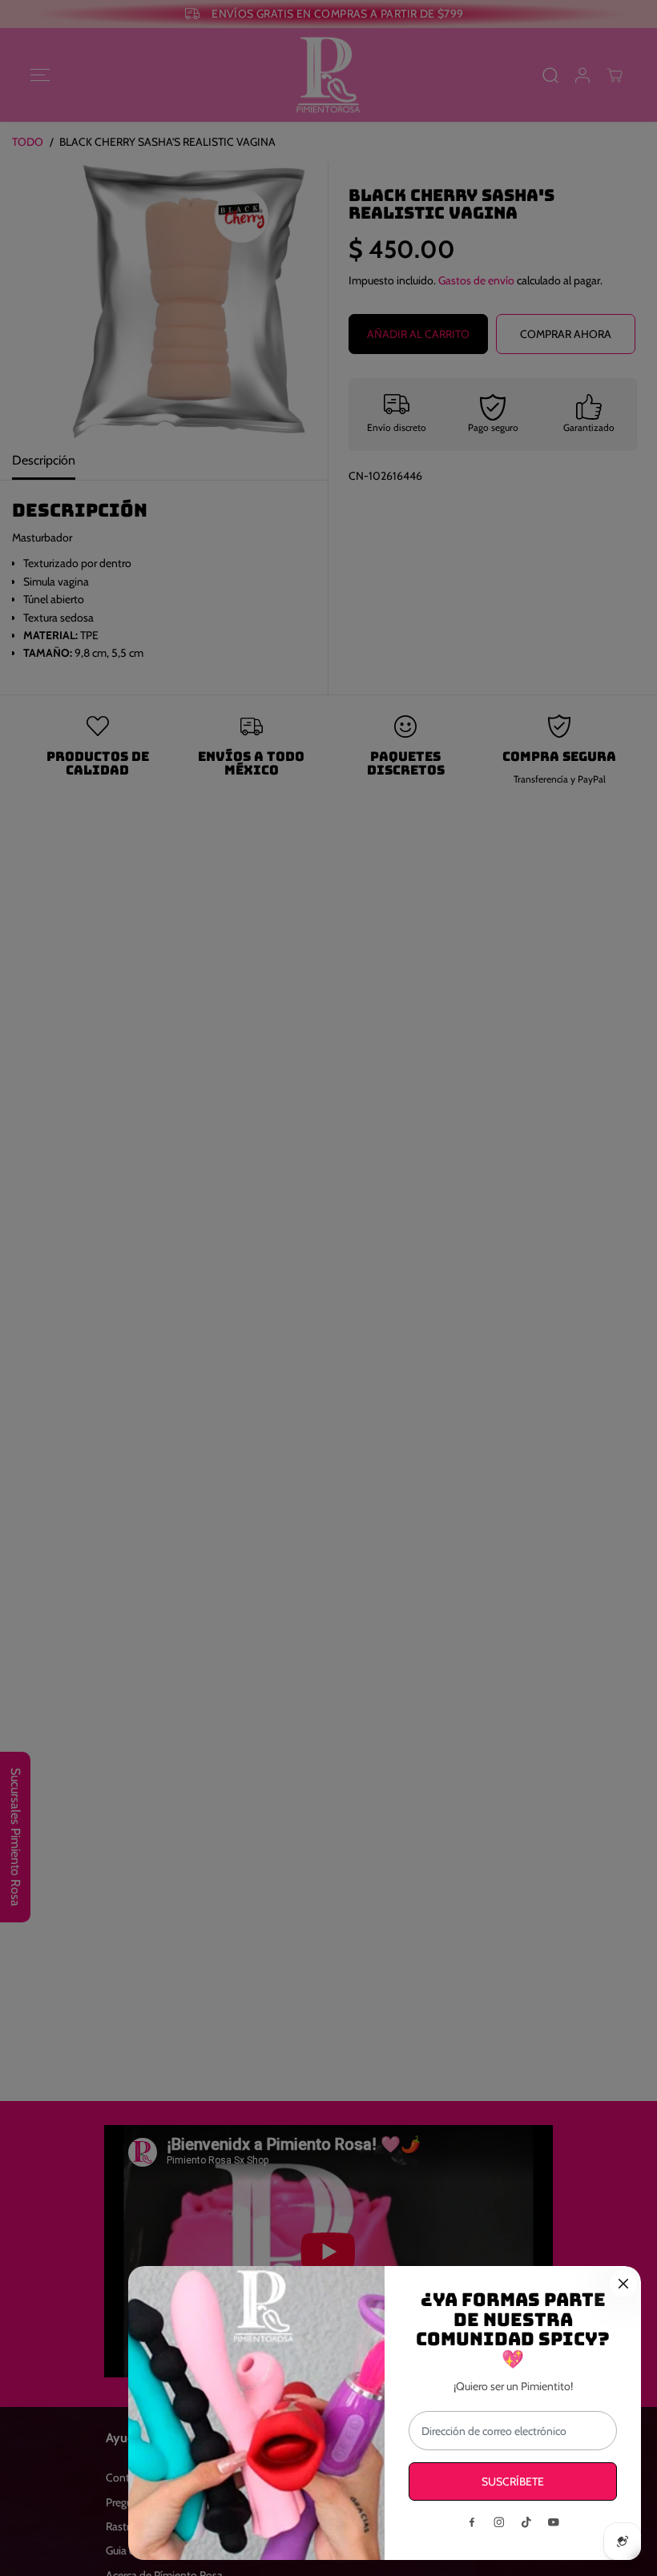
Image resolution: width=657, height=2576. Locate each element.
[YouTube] (554, 2522)
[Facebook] (472, 2522)
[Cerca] (623, 2284)
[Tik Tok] (526, 2522)
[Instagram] (499, 2522)
